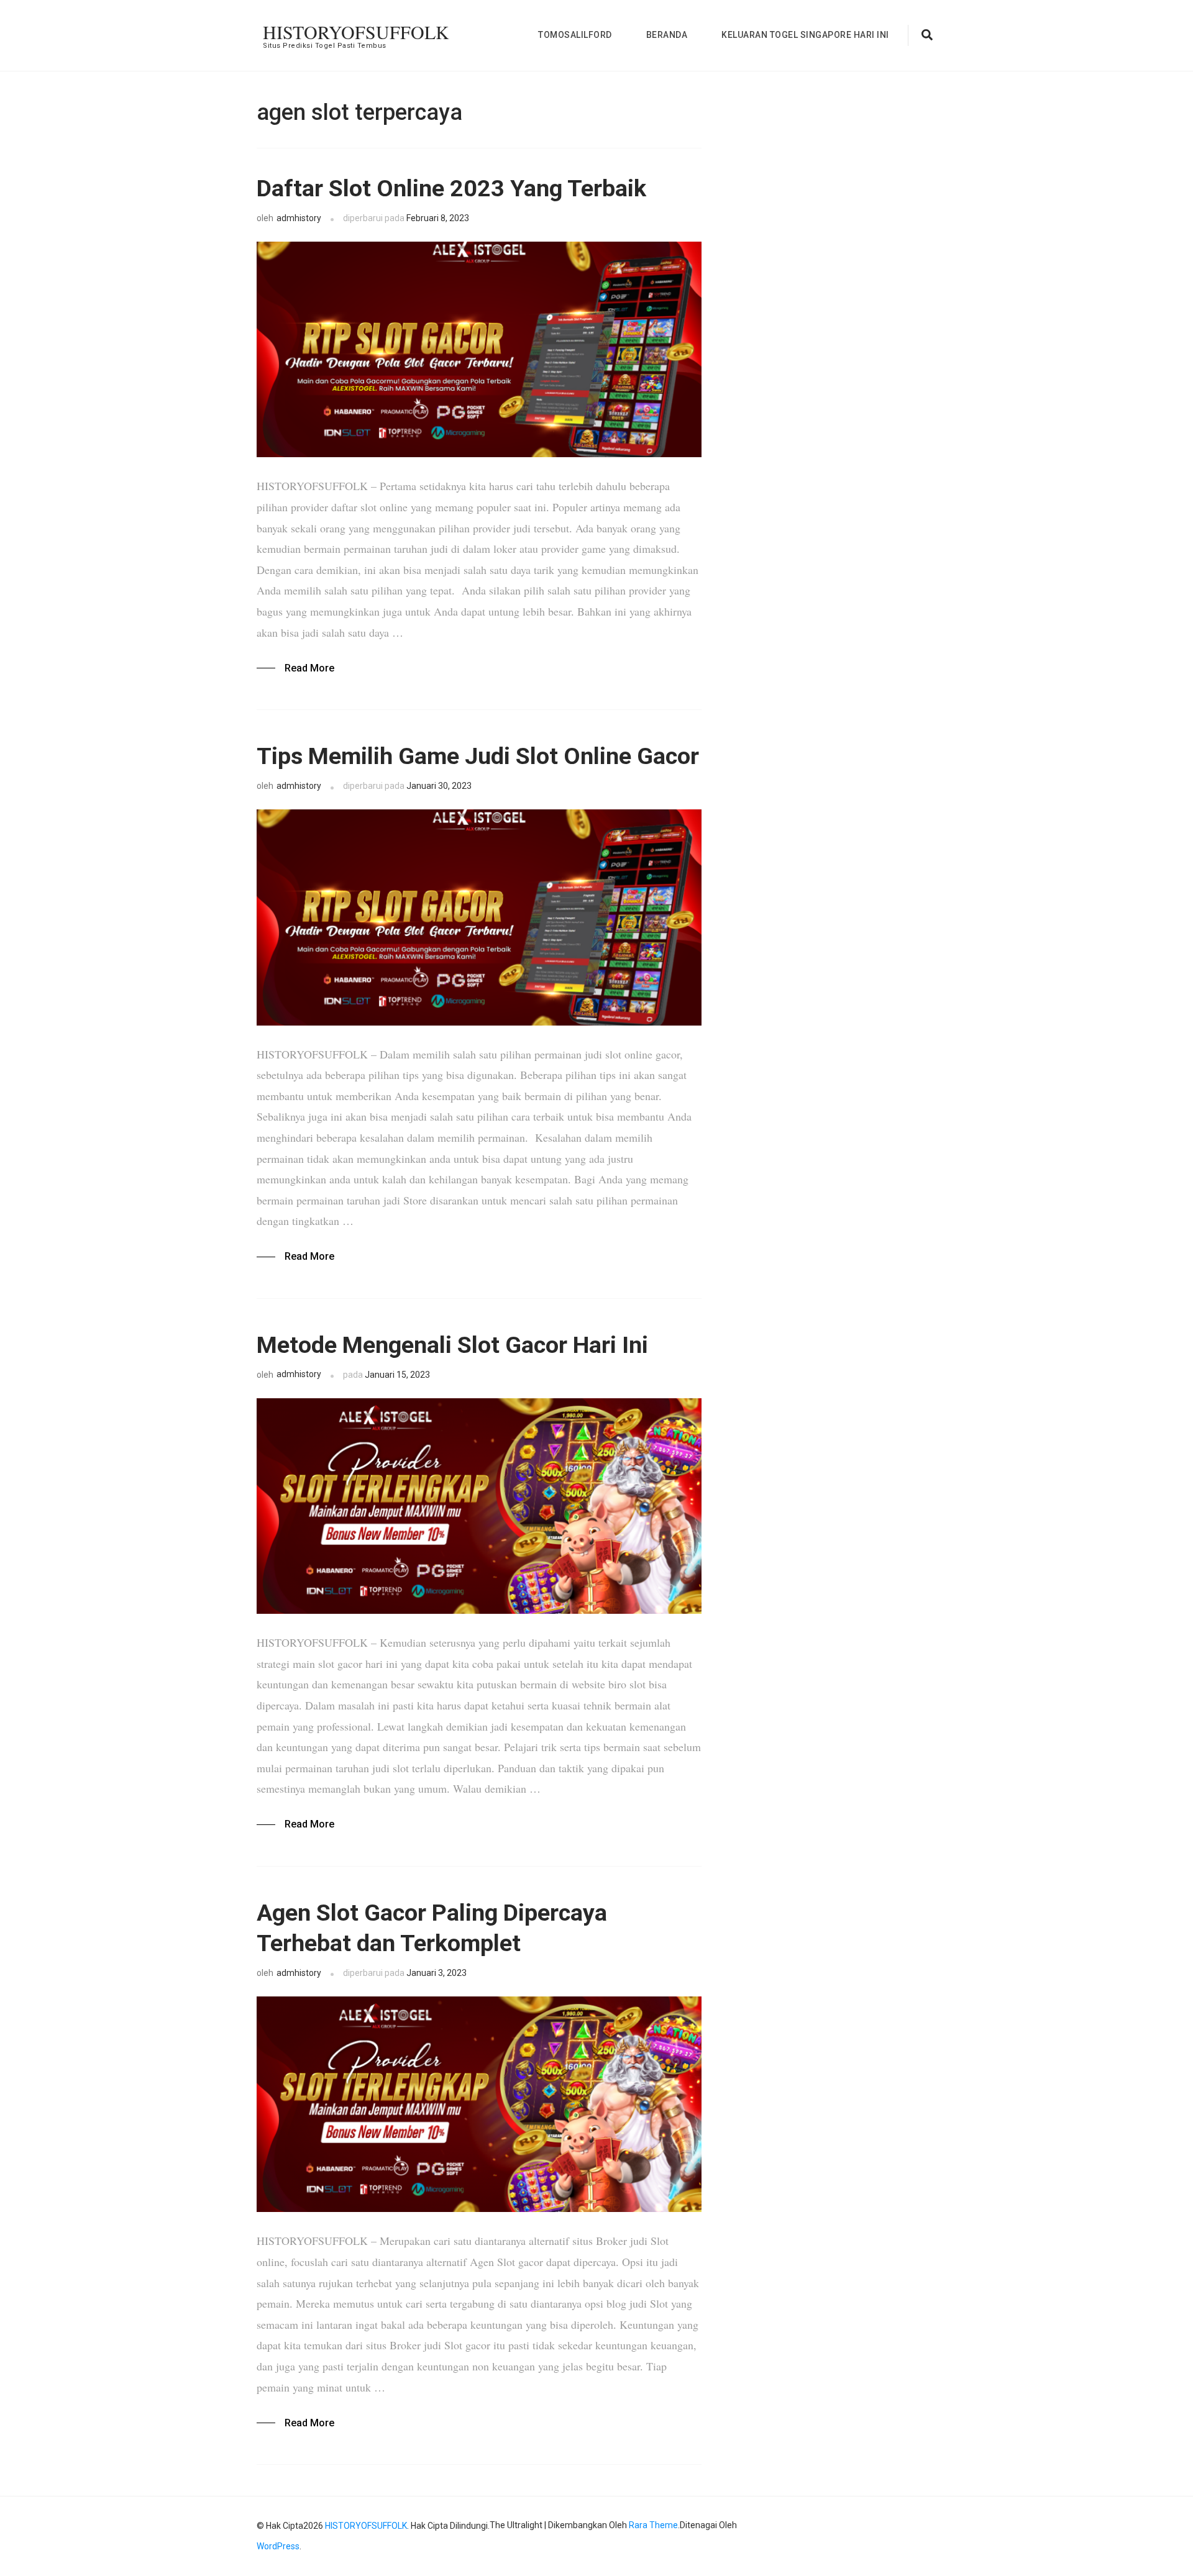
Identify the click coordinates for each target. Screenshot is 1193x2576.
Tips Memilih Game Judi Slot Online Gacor (478, 756)
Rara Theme (653, 2525)
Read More (309, 668)
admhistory (299, 218)
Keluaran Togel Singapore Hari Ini (805, 35)
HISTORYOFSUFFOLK (356, 32)
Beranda (667, 35)
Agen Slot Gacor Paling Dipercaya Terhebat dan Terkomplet (432, 1928)
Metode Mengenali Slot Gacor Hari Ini (452, 1345)
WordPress (278, 2546)
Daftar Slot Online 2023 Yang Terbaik (451, 188)
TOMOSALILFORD (575, 35)
